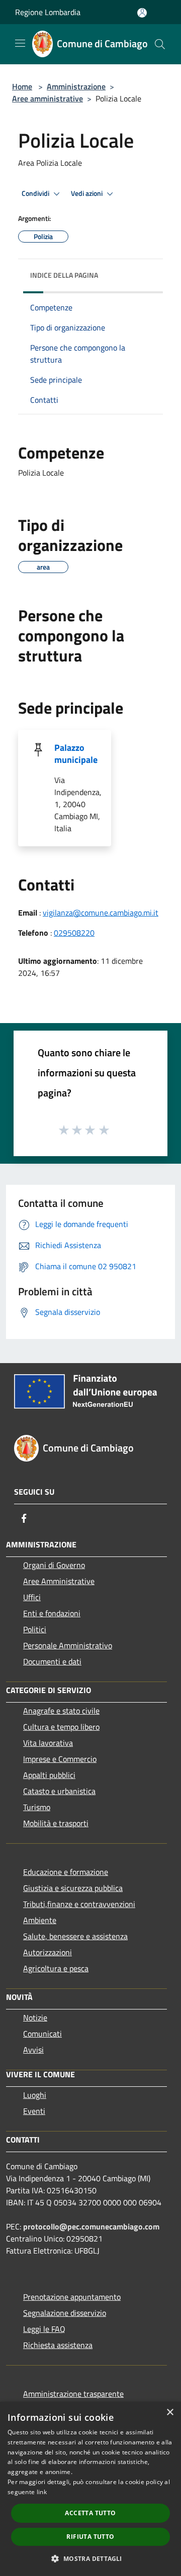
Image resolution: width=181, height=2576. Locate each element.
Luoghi (35, 2095)
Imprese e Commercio (60, 1759)
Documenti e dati (52, 1661)
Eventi (34, 2111)
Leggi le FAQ (44, 2329)
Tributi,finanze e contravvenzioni (79, 1904)
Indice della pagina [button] (64, 275)
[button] (90, 2558)
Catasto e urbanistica (59, 1791)
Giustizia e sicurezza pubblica (73, 1888)
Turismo (37, 1807)
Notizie (35, 2018)
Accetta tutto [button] (90, 2513)
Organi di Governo (54, 1565)
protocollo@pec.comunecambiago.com (91, 2226)
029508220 (74, 933)
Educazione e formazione (66, 1872)
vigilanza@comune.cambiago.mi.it (101, 913)
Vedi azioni (87, 193)
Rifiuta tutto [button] (90, 2537)
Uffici (32, 1597)
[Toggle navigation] (20, 43)
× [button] (170, 2413)
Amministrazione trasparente (73, 2394)
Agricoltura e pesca (56, 1968)
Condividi (36, 193)
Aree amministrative (48, 98)
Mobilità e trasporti (56, 1823)
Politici (35, 1629)
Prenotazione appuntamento (72, 2297)
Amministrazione (76, 86)
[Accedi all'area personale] (142, 13)
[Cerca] (160, 44)
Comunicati (42, 2034)
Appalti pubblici (49, 1775)
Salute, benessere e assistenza (75, 1936)
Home (22, 86)
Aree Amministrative (59, 1581)
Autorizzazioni (48, 1952)
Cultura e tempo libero (61, 1727)
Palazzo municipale (76, 754)
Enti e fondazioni (52, 1613)
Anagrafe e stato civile (61, 1711)
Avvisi (33, 2050)
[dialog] (90, 2489)
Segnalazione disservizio (65, 2313)
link (42, 2492)
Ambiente (40, 1920)
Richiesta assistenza (58, 2345)
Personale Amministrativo (68, 1645)
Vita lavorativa (48, 1743)
